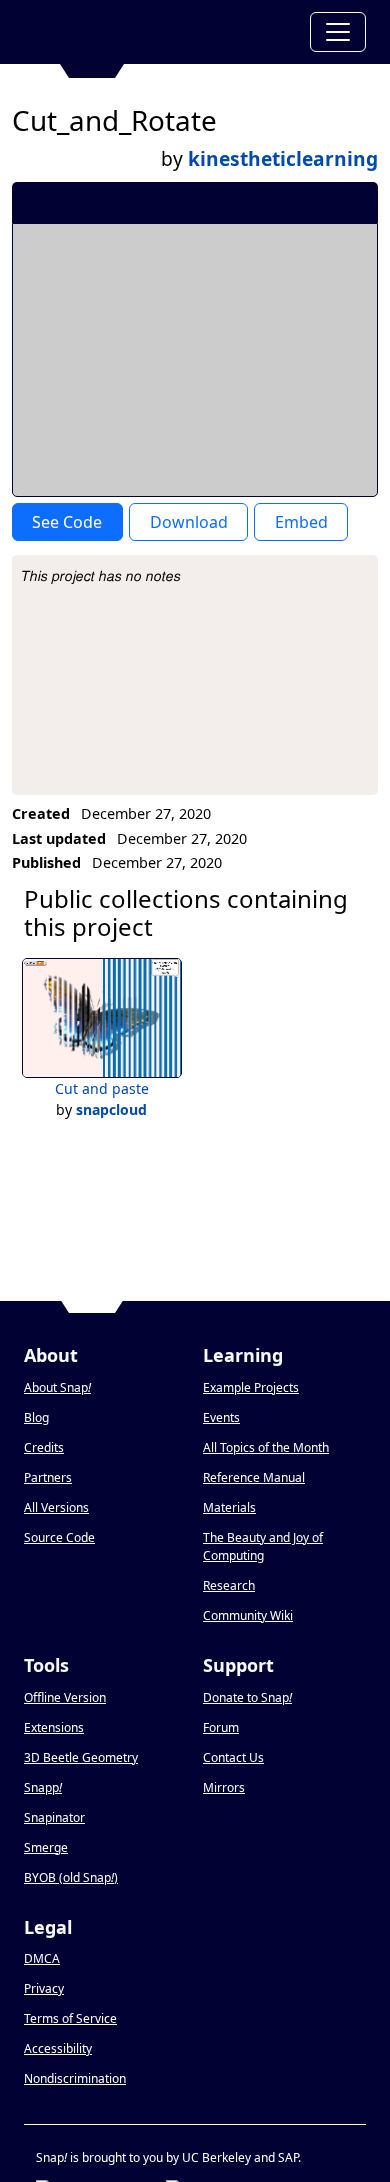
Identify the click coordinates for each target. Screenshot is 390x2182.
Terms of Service (70, 2018)
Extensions (54, 1727)
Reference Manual (254, 1477)
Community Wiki (248, 1615)
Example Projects (251, 1387)
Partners (48, 1477)
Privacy (44, 1988)
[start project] (288, 202)
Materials (229, 1507)
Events (221, 1417)
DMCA (42, 1958)
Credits (44, 1447)
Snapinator (54, 1817)
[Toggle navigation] (338, 32)
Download (189, 522)
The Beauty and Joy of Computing (263, 1546)
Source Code (59, 1537)
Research (229, 1585)
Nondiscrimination (75, 2078)
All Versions (56, 1507)
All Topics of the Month (266, 1447)
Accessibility (58, 2048)
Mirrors (224, 1787)
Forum (221, 1727)
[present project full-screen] (255, 202)
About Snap (57, 1387)
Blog (36, 1417)
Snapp (43, 1787)
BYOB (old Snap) (71, 1877)
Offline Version (65, 1697)
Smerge (46, 1847)
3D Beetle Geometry (81, 1757)
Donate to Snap (247, 1697)
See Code (67, 522)
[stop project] (355, 202)
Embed (301, 522)
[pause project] (322, 202)
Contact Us (233, 1757)
